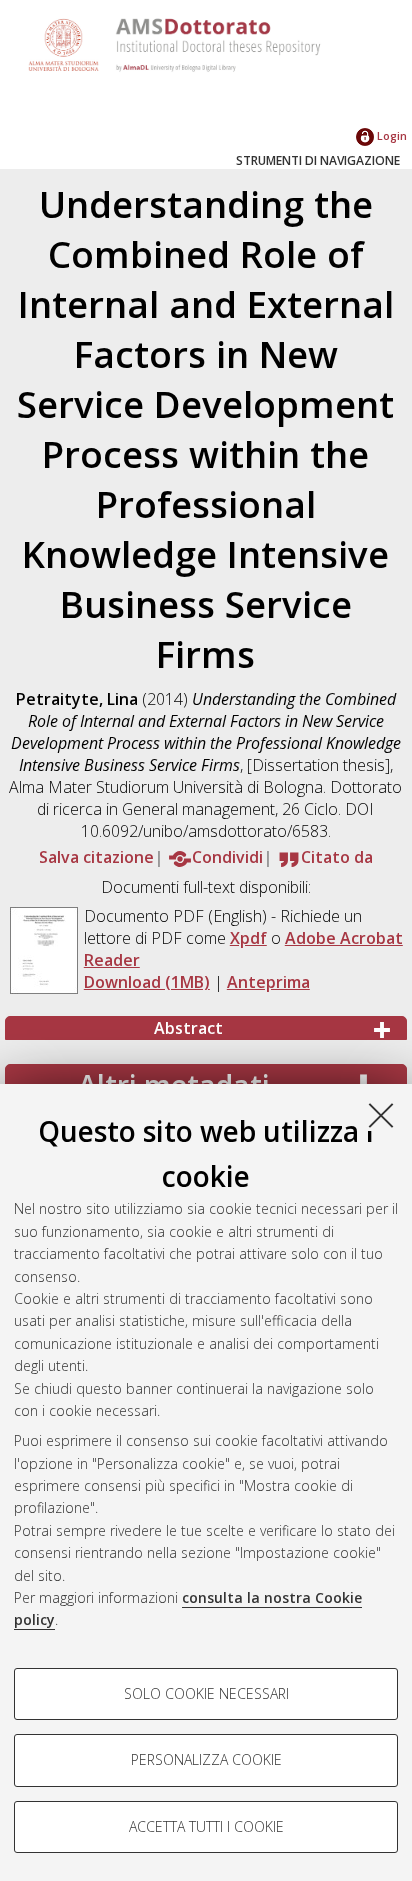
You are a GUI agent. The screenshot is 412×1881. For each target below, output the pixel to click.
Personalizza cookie (206, 1759)
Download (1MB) (147, 982)
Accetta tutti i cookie (206, 1826)
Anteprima (268, 982)
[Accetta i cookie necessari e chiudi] (381, 1115)
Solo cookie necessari (206, 1693)
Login (390, 135)
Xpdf (248, 938)
